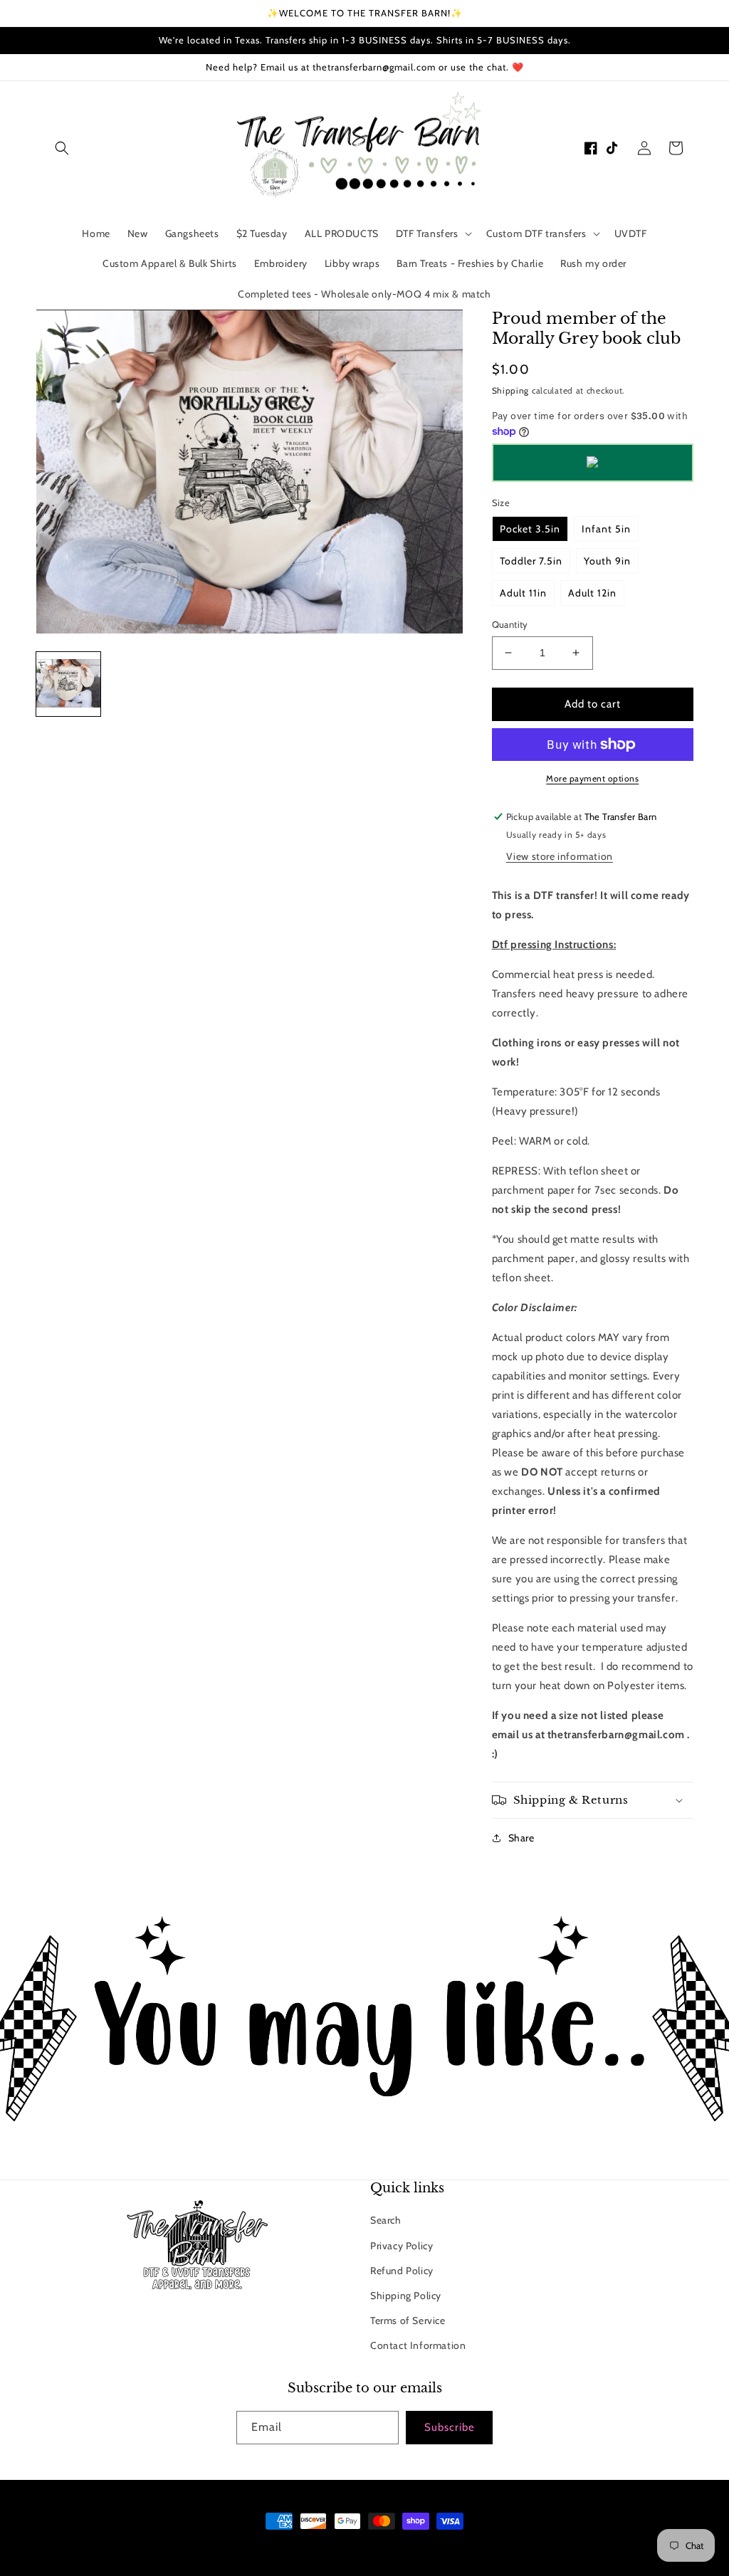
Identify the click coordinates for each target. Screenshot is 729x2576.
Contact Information (418, 2345)
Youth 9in (607, 561)
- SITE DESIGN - (383, 2548)
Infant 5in (606, 529)
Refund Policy (402, 2271)
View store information (560, 856)
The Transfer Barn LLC (306, 2548)
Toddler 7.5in (531, 561)
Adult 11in (523, 593)
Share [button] (521, 1838)
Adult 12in (592, 593)
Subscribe (450, 2427)
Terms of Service (408, 2320)
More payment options (592, 778)
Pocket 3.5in (530, 529)
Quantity (510, 624)
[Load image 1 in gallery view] (68, 684)
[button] (62, 148)
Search (386, 2220)
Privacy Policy (402, 2246)
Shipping (511, 390)
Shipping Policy (406, 2296)
